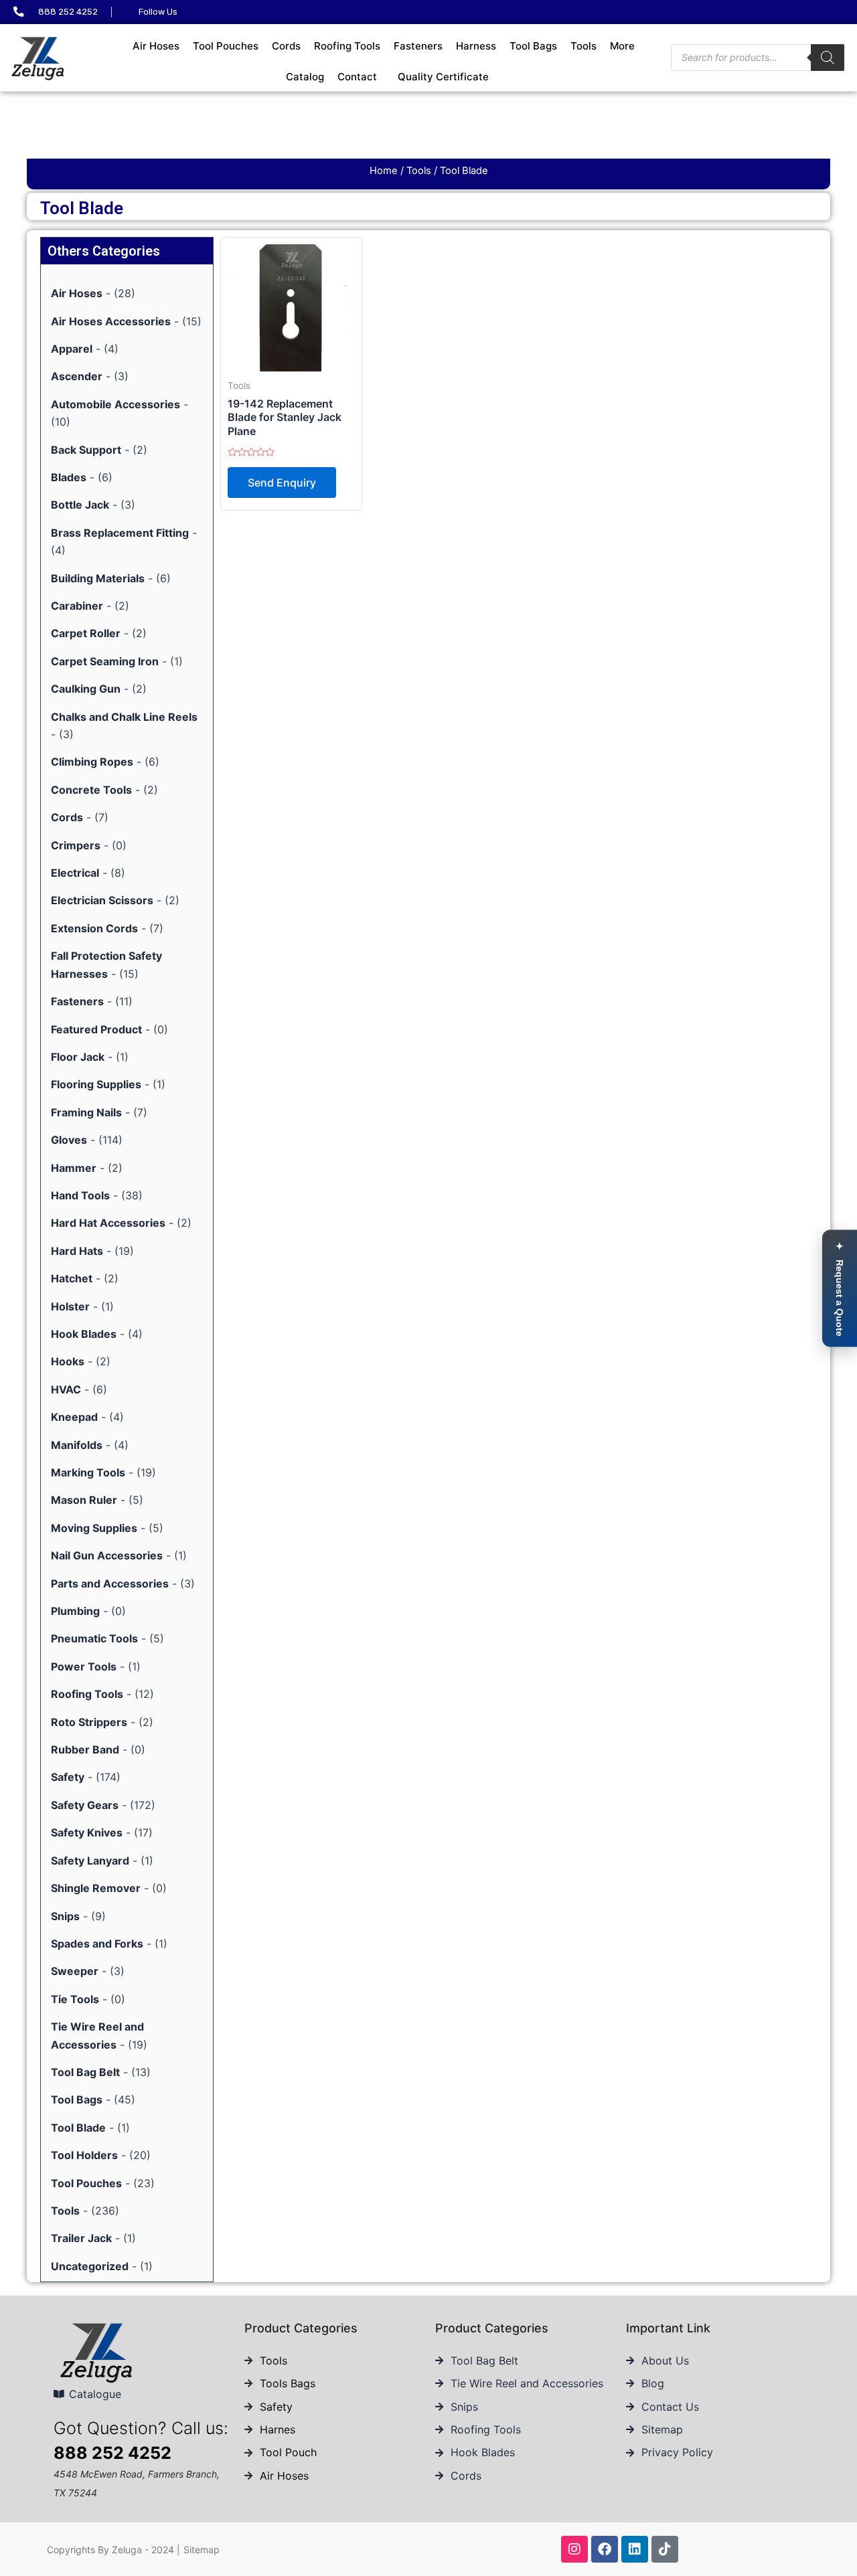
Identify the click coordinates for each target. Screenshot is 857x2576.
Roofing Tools (347, 46)
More (622, 46)
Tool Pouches (226, 46)
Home (384, 171)
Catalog (305, 77)
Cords (286, 46)
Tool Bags (533, 46)
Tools (583, 46)
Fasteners (418, 46)
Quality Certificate (443, 77)
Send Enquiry (282, 483)
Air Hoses (156, 46)
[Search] (828, 58)
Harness (476, 46)
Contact (357, 77)
